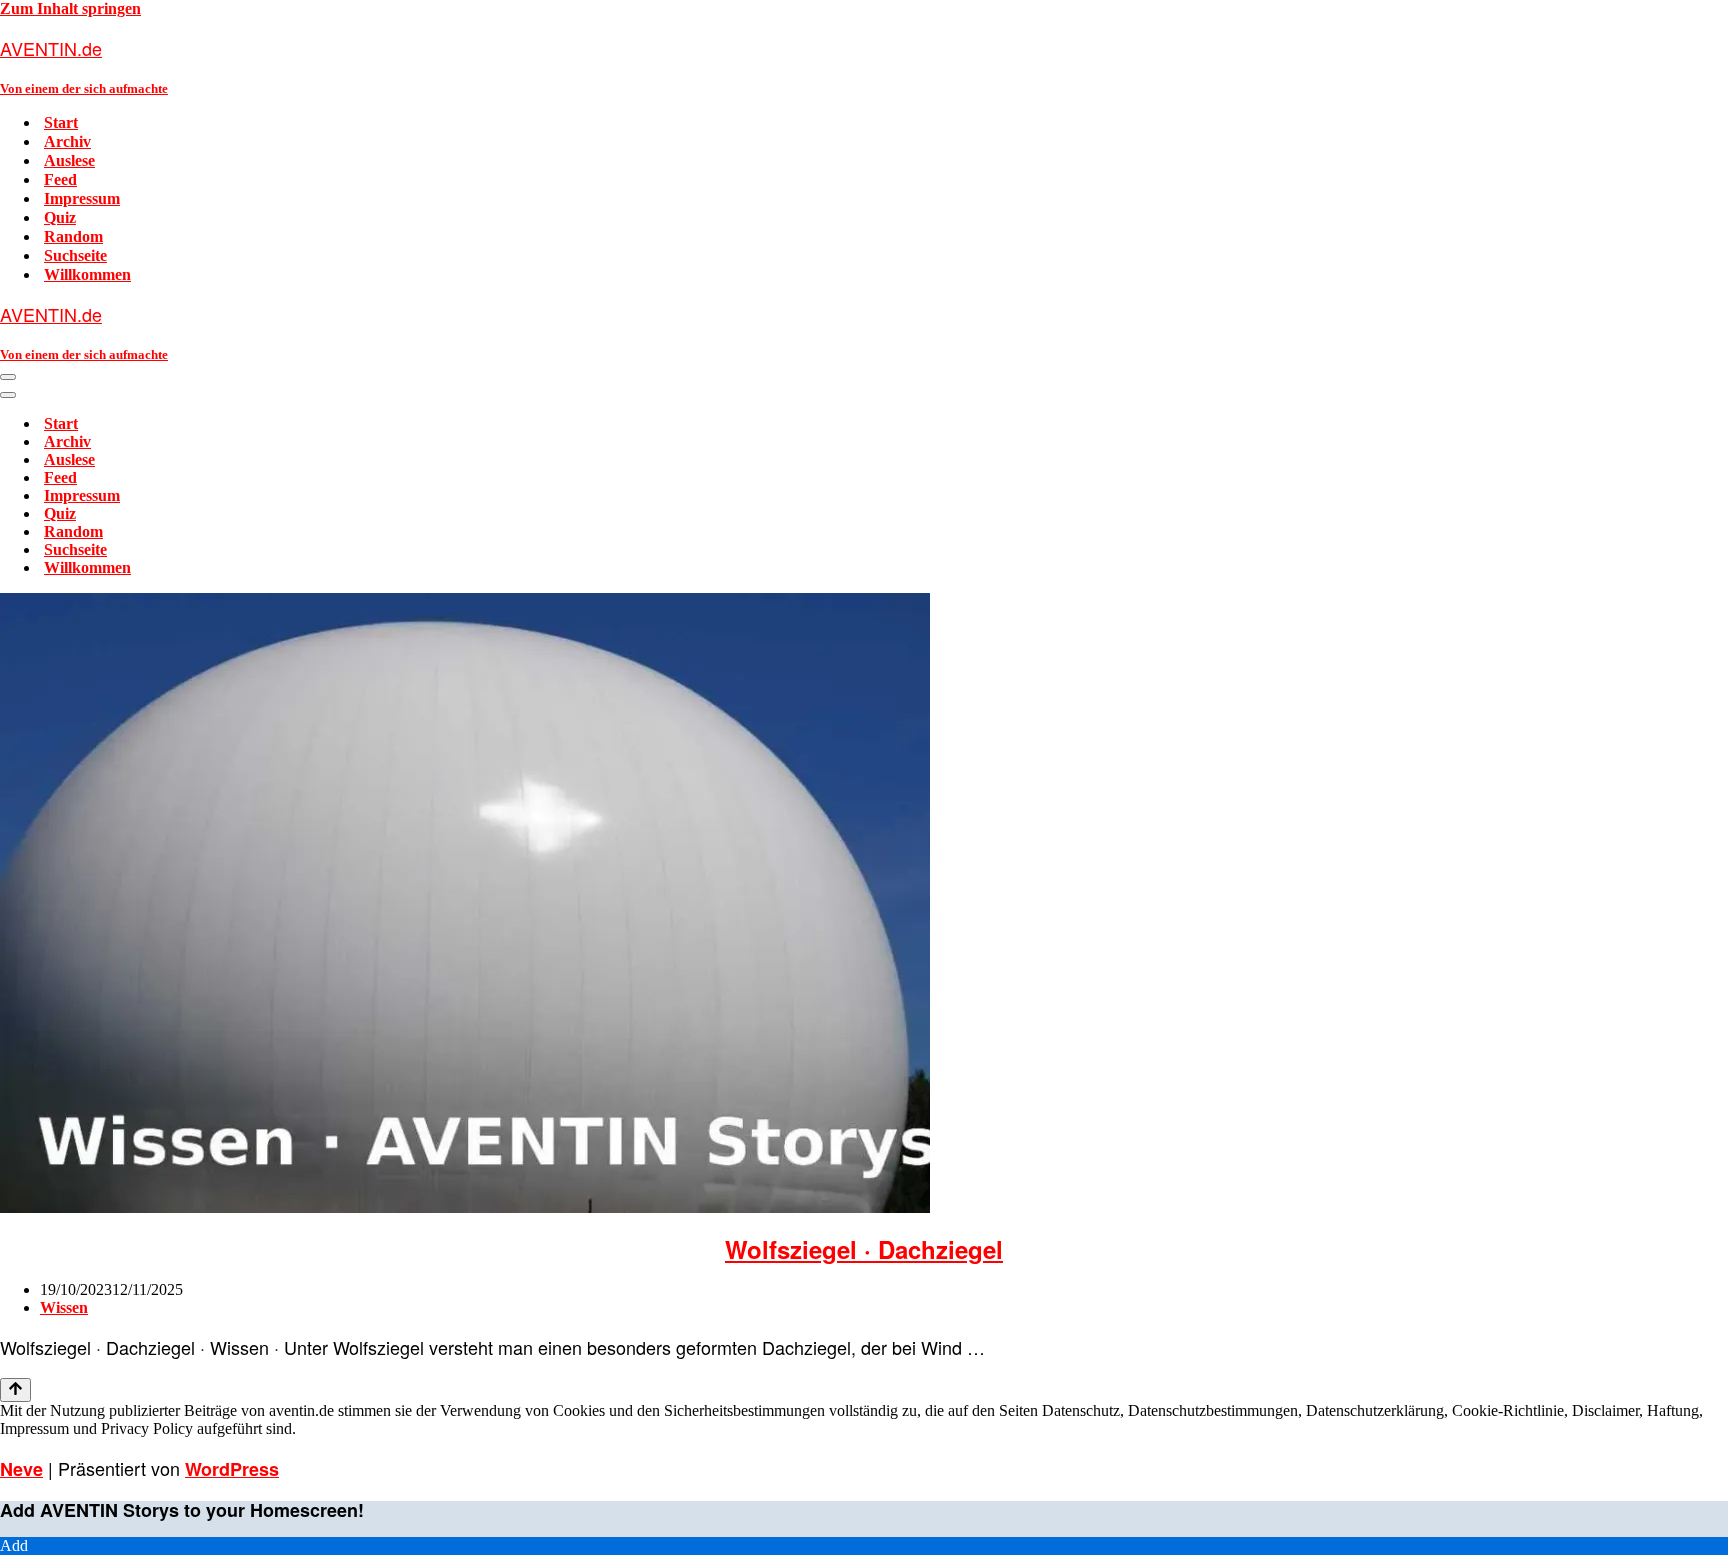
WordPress (232, 1469)
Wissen (64, 1307)
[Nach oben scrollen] (15, 1390)
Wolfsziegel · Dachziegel (864, 1249)
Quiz (60, 217)
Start (61, 122)
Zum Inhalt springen (70, 8)
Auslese (69, 160)
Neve (21, 1469)
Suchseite (75, 255)
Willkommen (87, 274)
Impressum (82, 198)
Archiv (67, 141)
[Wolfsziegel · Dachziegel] (465, 1207)
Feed (60, 179)
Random (73, 236)
